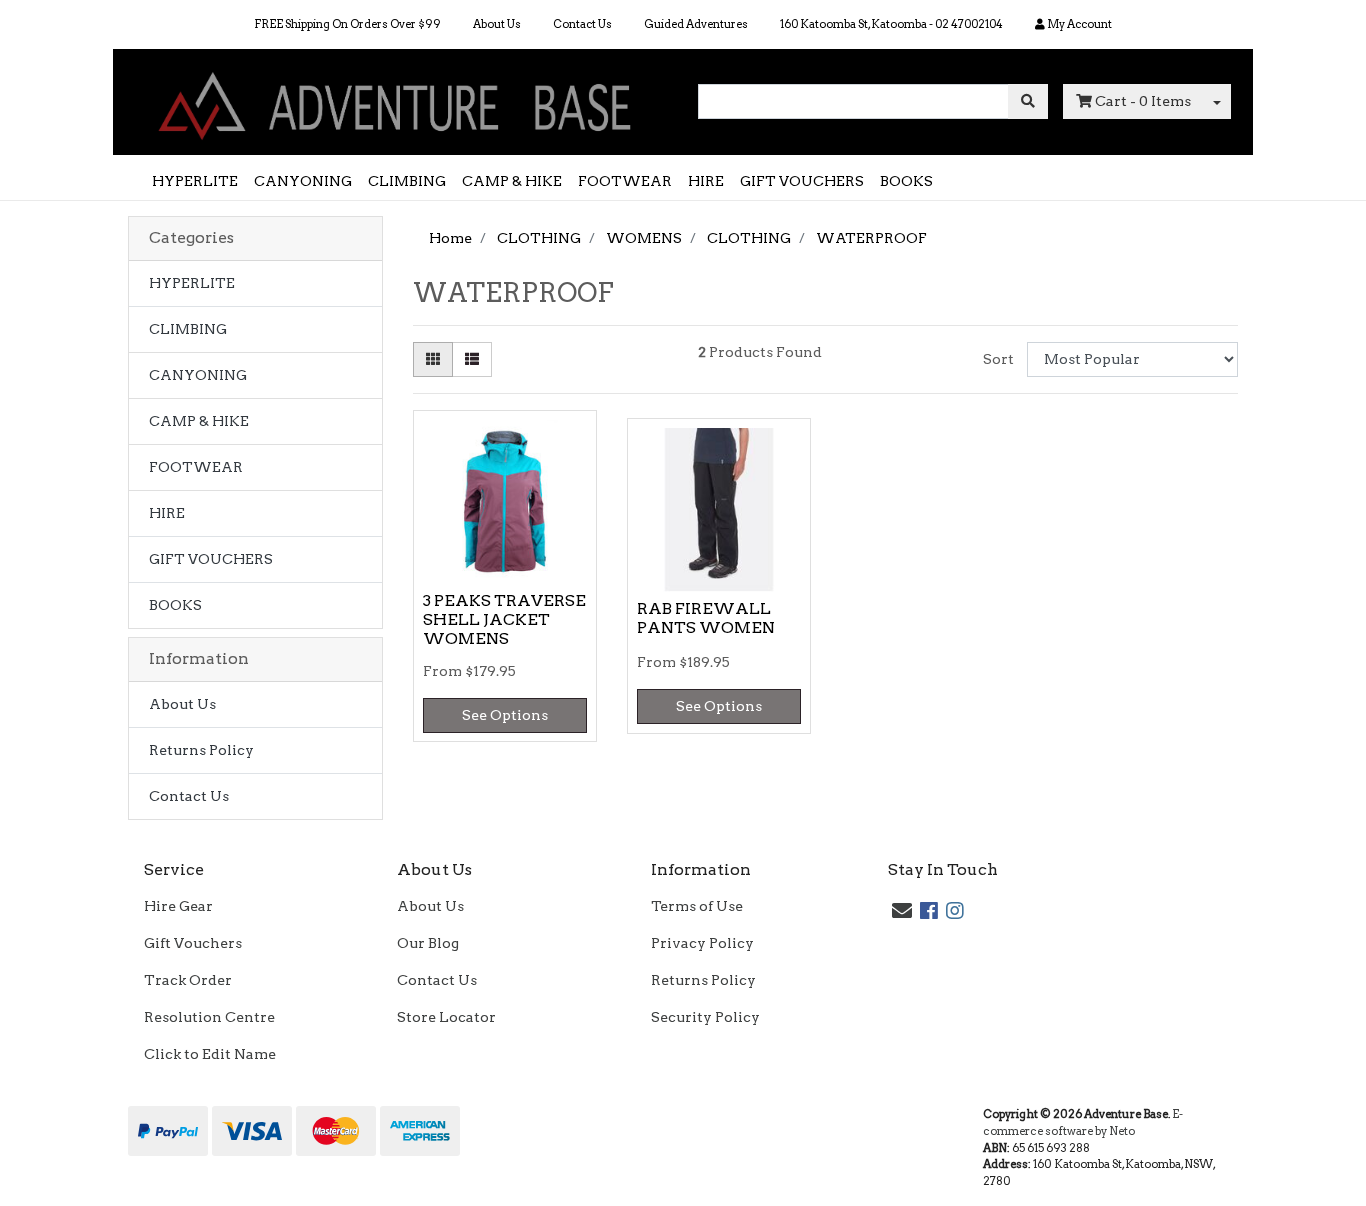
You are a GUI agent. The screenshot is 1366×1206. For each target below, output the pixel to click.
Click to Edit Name (210, 1054)
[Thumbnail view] (433, 359)
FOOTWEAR (625, 181)
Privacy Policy (702, 943)
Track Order (188, 980)
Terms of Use (697, 906)
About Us (497, 24)
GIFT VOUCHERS (802, 181)
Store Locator (446, 1017)
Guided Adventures (696, 24)
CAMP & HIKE (512, 181)
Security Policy (705, 1017)
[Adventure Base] (398, 101)
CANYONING (303, 181)
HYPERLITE (195, 181)
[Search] (1028, 101)
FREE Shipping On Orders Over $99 (347, 24)
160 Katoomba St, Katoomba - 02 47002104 (891, 24)
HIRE (706, 181)
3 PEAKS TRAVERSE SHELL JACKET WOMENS (504, 619)
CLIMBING (407, 181)
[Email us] (902, 911)
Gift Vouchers (193, 943)
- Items (1143, 101)
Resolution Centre (209, 1017)
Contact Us (582, 24)
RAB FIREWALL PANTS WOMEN (706, 618)
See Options (505, 715)
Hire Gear (178, 906)
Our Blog (428, 943)
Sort (998, 359)
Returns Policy (201, 750)
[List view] (472, 359)
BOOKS (906, 181)
